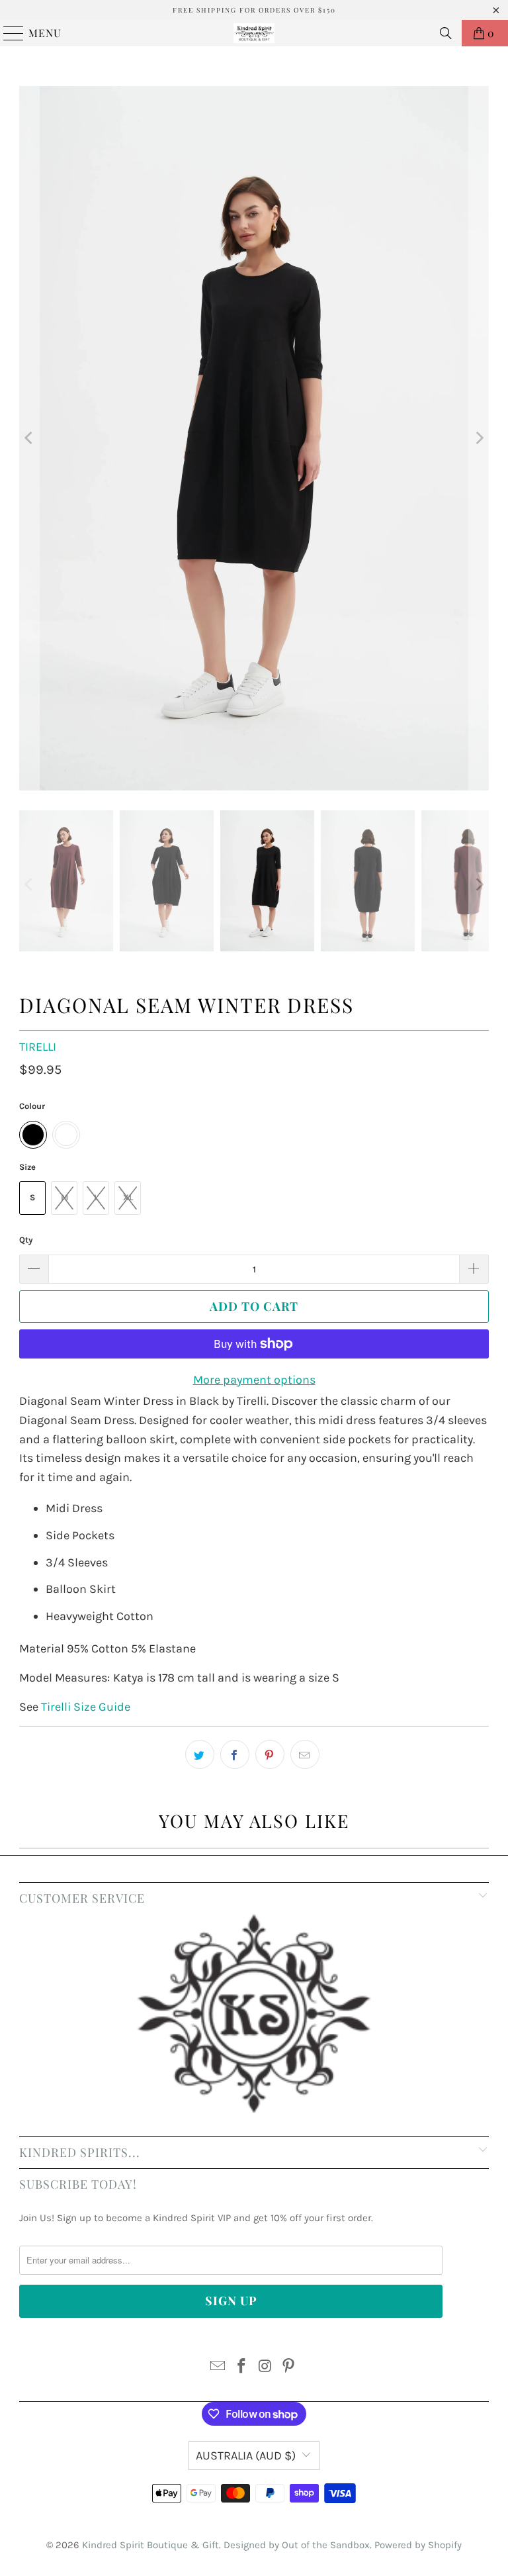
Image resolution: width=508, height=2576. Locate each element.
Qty (26, 1240)
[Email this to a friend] (305, 1754)
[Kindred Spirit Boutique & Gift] (254, 33)
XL (128, 1197)
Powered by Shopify (418, 2545)
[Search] (446, 33)
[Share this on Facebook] (235, 1754)
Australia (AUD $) (246, 2456)
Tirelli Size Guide (86, 1707)
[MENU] (8, 33)
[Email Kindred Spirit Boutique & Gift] (218, 2368)
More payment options (254, 1380)
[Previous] (29, 438)
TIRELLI (38, 1047)
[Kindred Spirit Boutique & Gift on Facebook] (241, 2368)
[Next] (479, 438)
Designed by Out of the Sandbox (297, 2545)
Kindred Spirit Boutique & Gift (150, 2545)
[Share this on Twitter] (200, 1754)
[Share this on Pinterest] (270, 1754)
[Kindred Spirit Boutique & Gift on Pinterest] (289, 2368)
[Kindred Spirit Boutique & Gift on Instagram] (265, 2368)
